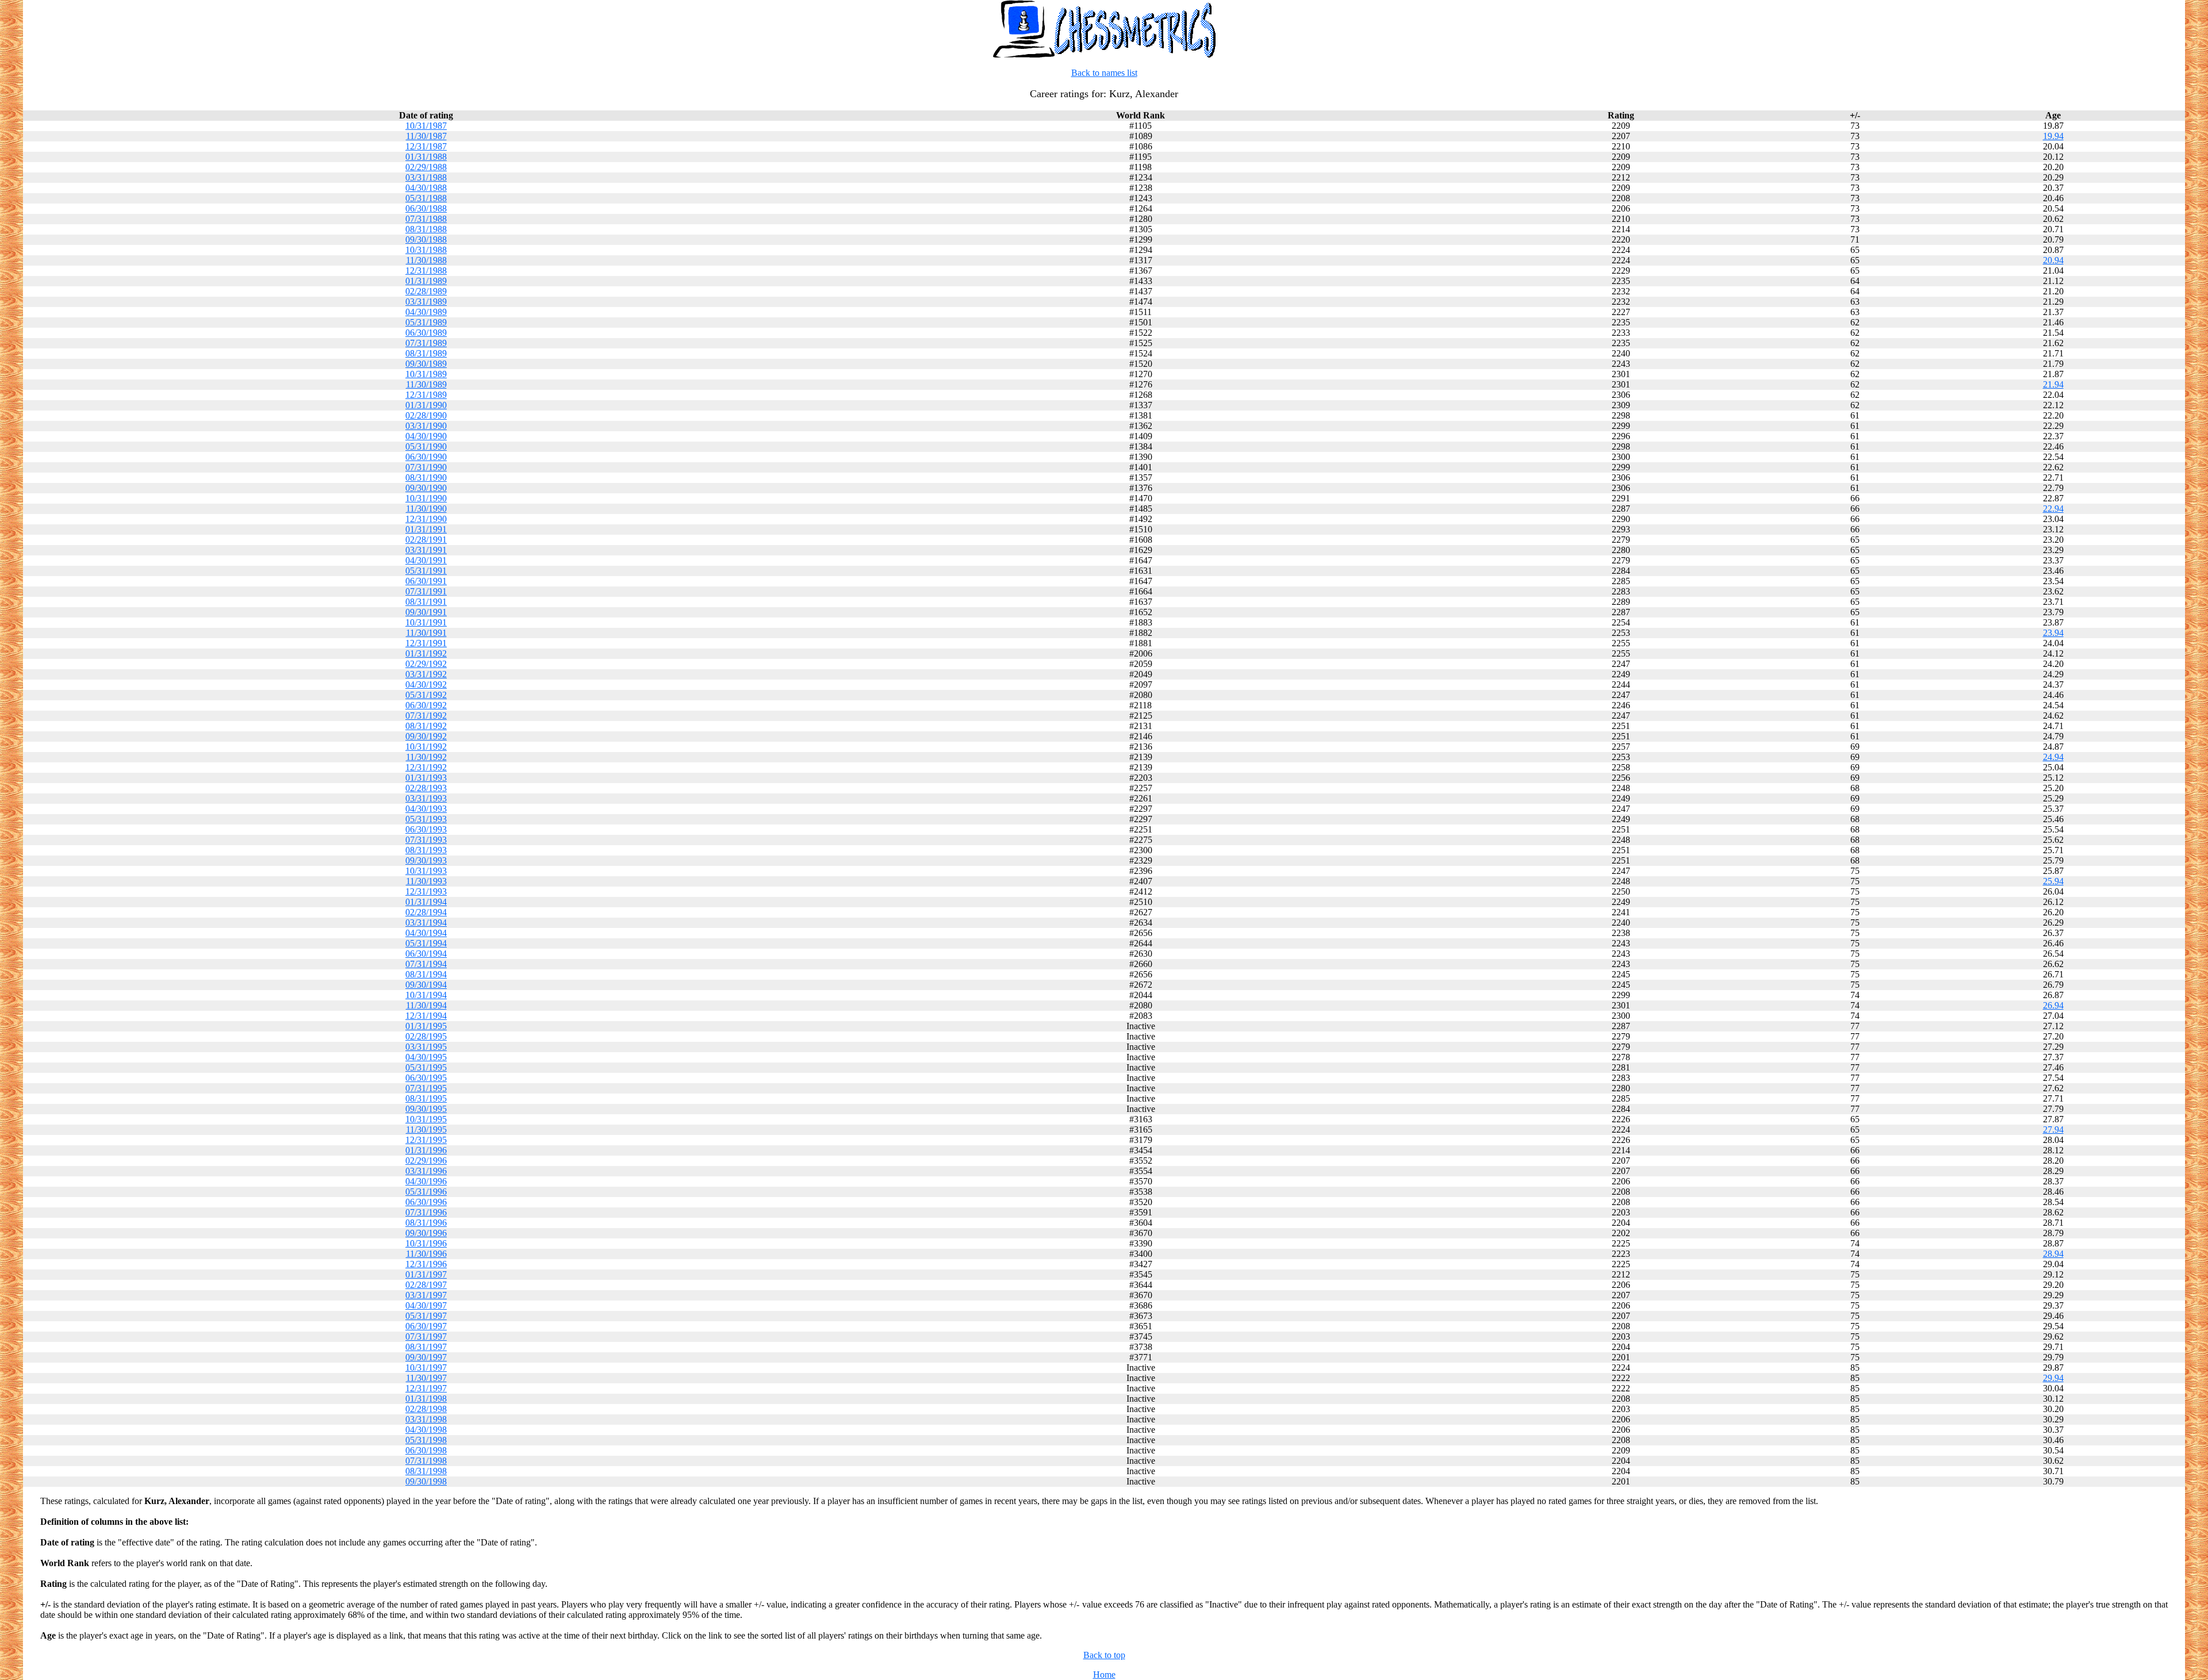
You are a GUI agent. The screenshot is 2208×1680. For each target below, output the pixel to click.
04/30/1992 (426, 684)
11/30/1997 (426, 1378)
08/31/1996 (426, 1223)
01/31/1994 (426, 902)
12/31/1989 (426, 395)
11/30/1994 (426, 1005)
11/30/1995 (426, 1129)
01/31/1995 (426, 1026)
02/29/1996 (426, 1161)
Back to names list (1104, 73)
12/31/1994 (426, 1016)
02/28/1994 (426, 912)
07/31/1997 (426, 1336)
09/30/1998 (426, 1481)
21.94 (2053, 384)
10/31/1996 (426, 1243)
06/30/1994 (426, 954)
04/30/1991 (426, 560)
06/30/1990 (426, 457)
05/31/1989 (426, 322)
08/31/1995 (426, 1098)
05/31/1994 (426, 943)
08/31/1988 (426, 229)
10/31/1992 (426, 747)
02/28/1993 (426, 788)
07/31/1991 (426, 591)
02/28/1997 (426, 1285)
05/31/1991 (426, 571)
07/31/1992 (426, 716)
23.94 (2053, 633)
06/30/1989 (426, 333)
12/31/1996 (426, 1264)
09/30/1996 (426, 1233)
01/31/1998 (426, 1399)
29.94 (2053, 1378)
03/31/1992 (426, 674)
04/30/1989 (426, 312)
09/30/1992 (426, 736)
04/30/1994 (426, 933)
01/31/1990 (426, 405)
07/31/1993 (426, 840)
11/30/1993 (426, 881)
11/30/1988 (426, 260)
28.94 (2053, 1254)
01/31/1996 (426, 1150)
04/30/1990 (426, 436)
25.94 (2053, 881)
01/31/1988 (426, 157)
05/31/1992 (426, 695)
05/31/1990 (426, 446)
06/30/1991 (426, 581)
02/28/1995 (426, 1036)
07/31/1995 (426, 1088)
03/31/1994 (426, 923)
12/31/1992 (426, 767)
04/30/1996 (426, 1181)
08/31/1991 (426, 602)
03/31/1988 (426, 177)
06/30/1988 (426, 208)
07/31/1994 (426, 964)
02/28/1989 (426, 291)
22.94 (2053, 509)
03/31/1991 (426, 550)
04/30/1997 (426, 1305)
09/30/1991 (426, 612)
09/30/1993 (426, 860)
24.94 (2053, 757)
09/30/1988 (426, 239)
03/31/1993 (426, 798)
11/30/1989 (426, 384)
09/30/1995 (426, 1109)
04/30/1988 (426, 188)
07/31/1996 (426, 1212)
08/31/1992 (426, 726)
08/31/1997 (426, 1347)
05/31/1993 (426, 819)
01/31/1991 (426, 529)
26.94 (2053, 1005)
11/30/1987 (426, 136)
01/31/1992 (426, 653)
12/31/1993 (426, 891)
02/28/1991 (426, 540)
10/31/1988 (426, 250)
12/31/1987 (426, 146)
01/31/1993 (426, 778)
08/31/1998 (426, 1471)
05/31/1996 (426, 1192)
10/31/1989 (426, 374)
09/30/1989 (426, 364)
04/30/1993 (426, 809)
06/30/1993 (426, 829)
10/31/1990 (426, 498)
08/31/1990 (426, 477)
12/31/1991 (426, 643)
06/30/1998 (426, 1450)
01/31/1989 (426, 281)
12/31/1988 (426, 271)
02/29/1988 (426, 167)
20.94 (2053, 260)
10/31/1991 (426, 622)
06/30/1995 (426, 1078)
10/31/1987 (426, 126)
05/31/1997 (426, 1316)
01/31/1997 (426, 1274)
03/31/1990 (426, 426)
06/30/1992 (426, 705)
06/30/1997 (426, 1326)
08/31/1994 (426, 974)
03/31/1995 (426, 1047)
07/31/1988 (426, 219)
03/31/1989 (426, 302)
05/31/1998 (426, 1440)
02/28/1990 (426, 415)
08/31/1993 (426, 850)
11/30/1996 (426, 1254)
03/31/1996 (426, 1171)
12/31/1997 (426, 1388)
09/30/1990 (426, 488)
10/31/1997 (426, 1368)
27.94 (2053, 1129)
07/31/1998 (426, 1461)
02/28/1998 (426, 1409)
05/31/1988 (426, 198)
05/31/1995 (426, 1067)
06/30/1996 (426, 1202)
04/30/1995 (426, 1057)
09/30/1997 (426, 1357)
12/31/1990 (426, 519)
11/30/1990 (426, 509)
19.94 (2053, 136)
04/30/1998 (426, 1430)
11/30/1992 (426, 757)
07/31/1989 (426, 343)
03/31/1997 (426, 1295)
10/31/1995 (426, 1119)
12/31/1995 (426, 1140)
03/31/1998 (426, 1419)
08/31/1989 (426, 353)
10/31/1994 (426, 995)
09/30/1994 (426, 985)
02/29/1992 (426, 664)
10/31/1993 (426, 871)
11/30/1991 (426, 633)
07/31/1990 (426, 467)
